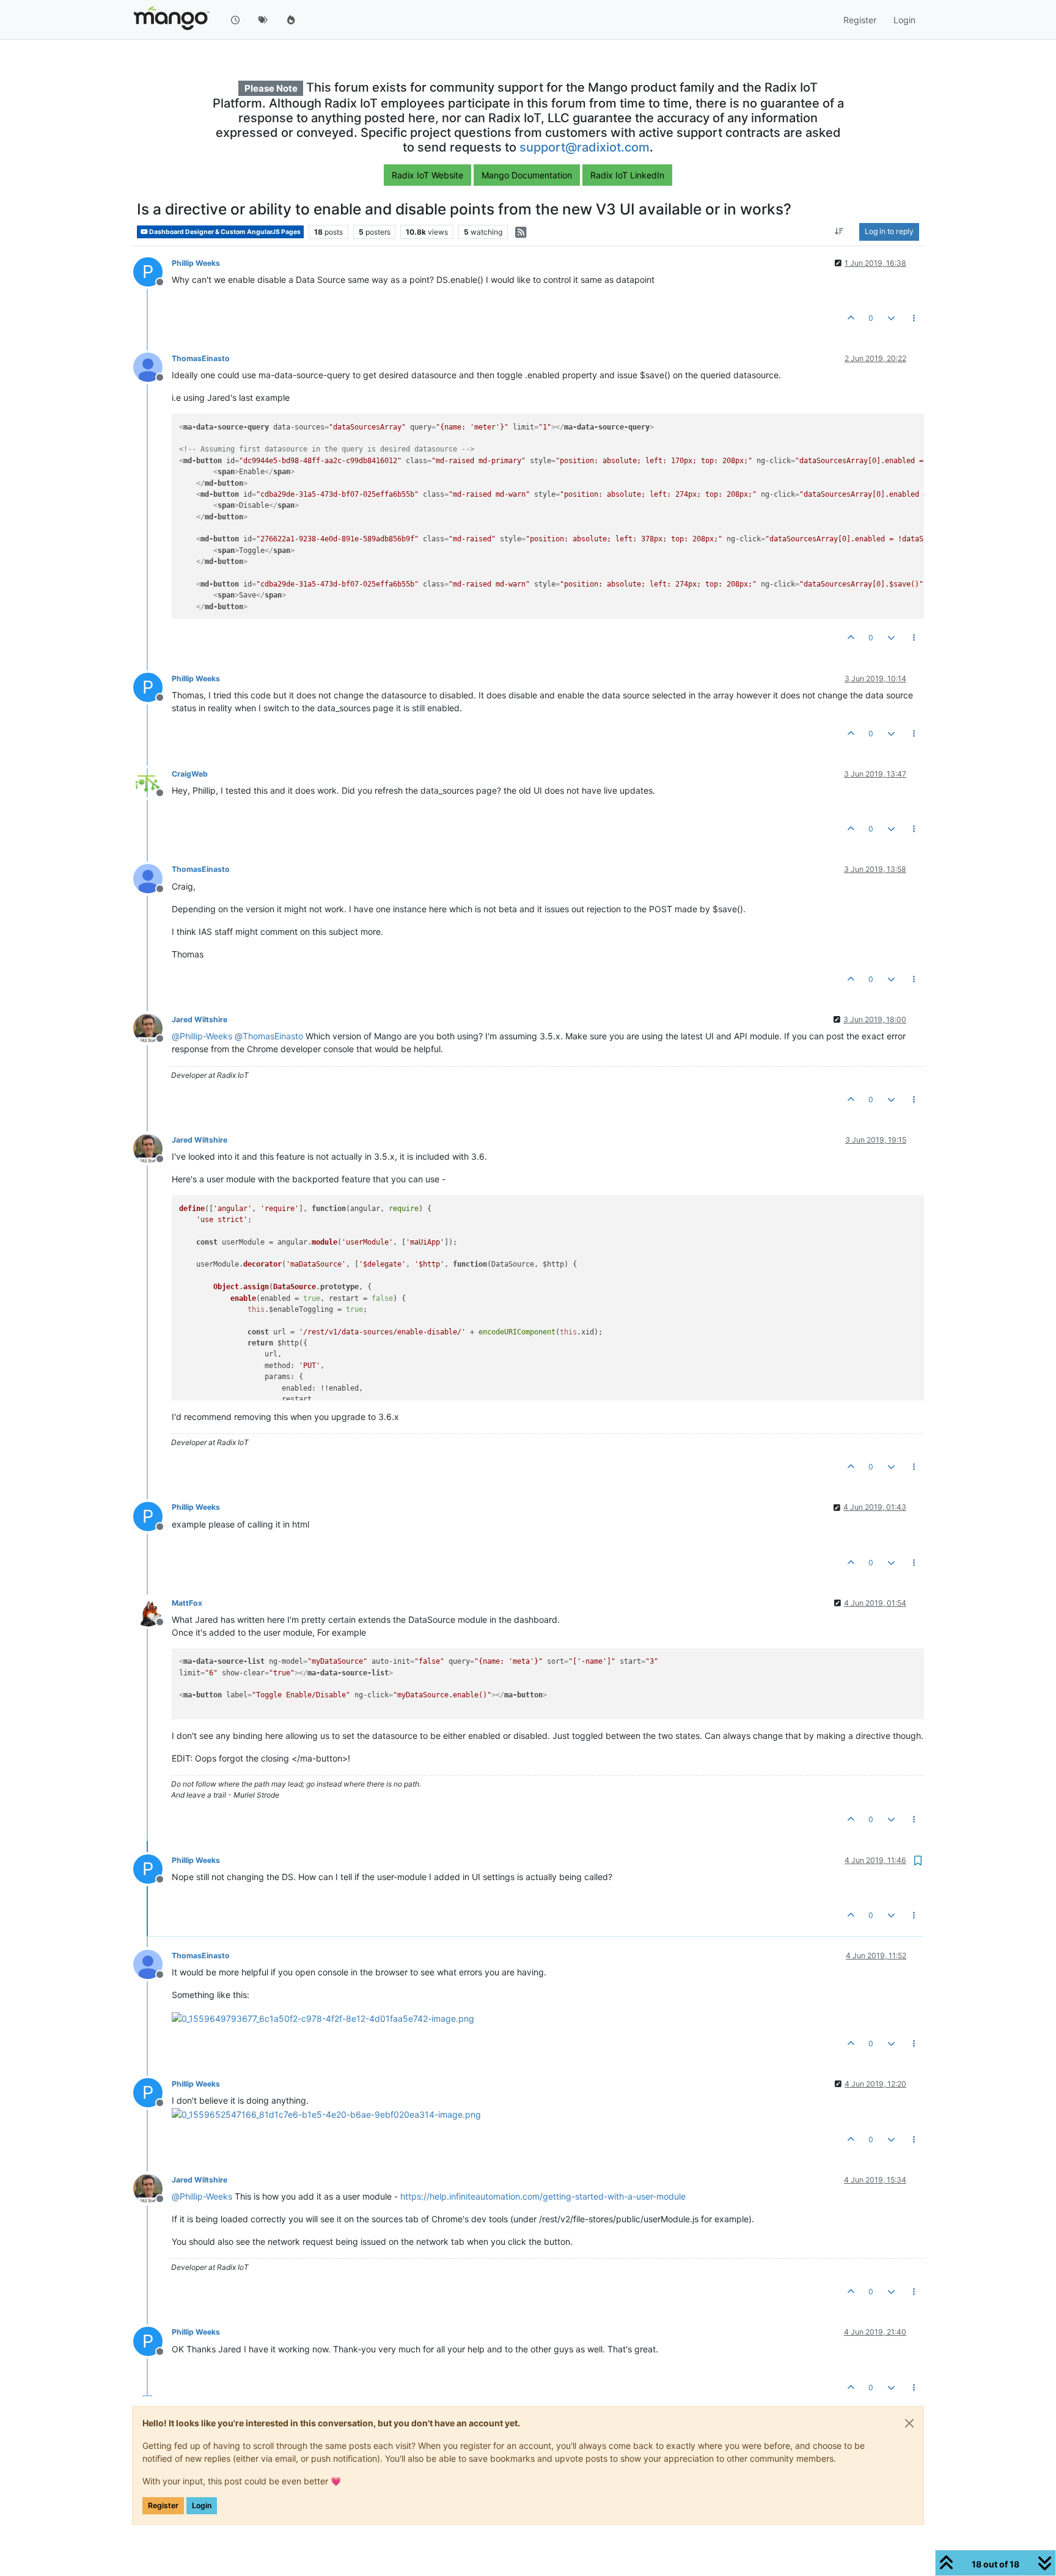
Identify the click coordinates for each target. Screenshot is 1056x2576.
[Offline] (152, 366)
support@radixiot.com (585, 147)
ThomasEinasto (201, 358)
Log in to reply (889, 232)
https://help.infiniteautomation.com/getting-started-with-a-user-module (543, 2196)
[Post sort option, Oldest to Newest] (839, 232)
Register (163, 2505)
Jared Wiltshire (200, 1019)
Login (202, 2505)
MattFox (187, 1603)
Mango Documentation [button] (527, 175)
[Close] (909, 2423)
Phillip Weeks (196, 263)
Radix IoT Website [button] (427, 175)
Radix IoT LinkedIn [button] (627, 175)
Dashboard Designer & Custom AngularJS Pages (224, 232)
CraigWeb (190, 774)
